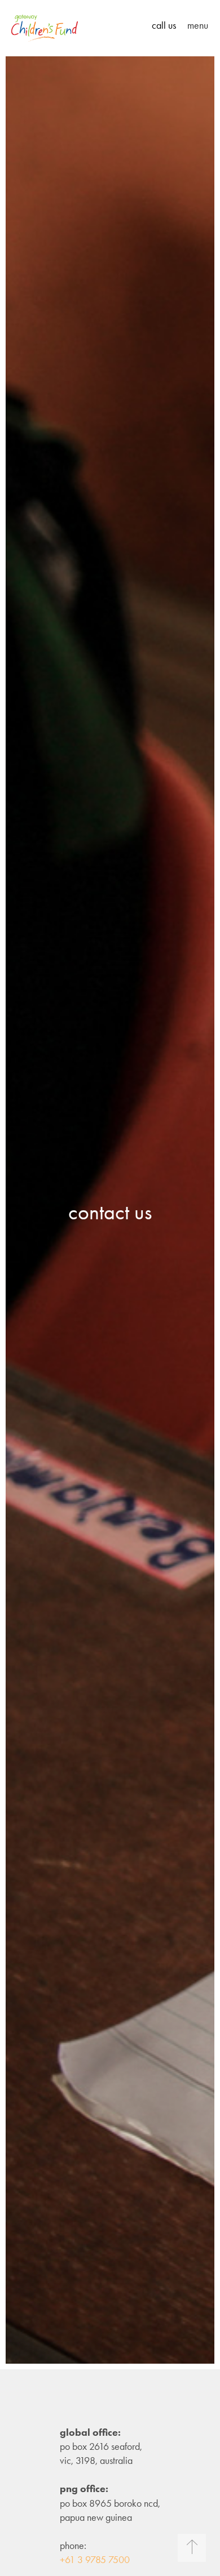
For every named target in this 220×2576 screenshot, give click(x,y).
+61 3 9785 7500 (95, 2560)
